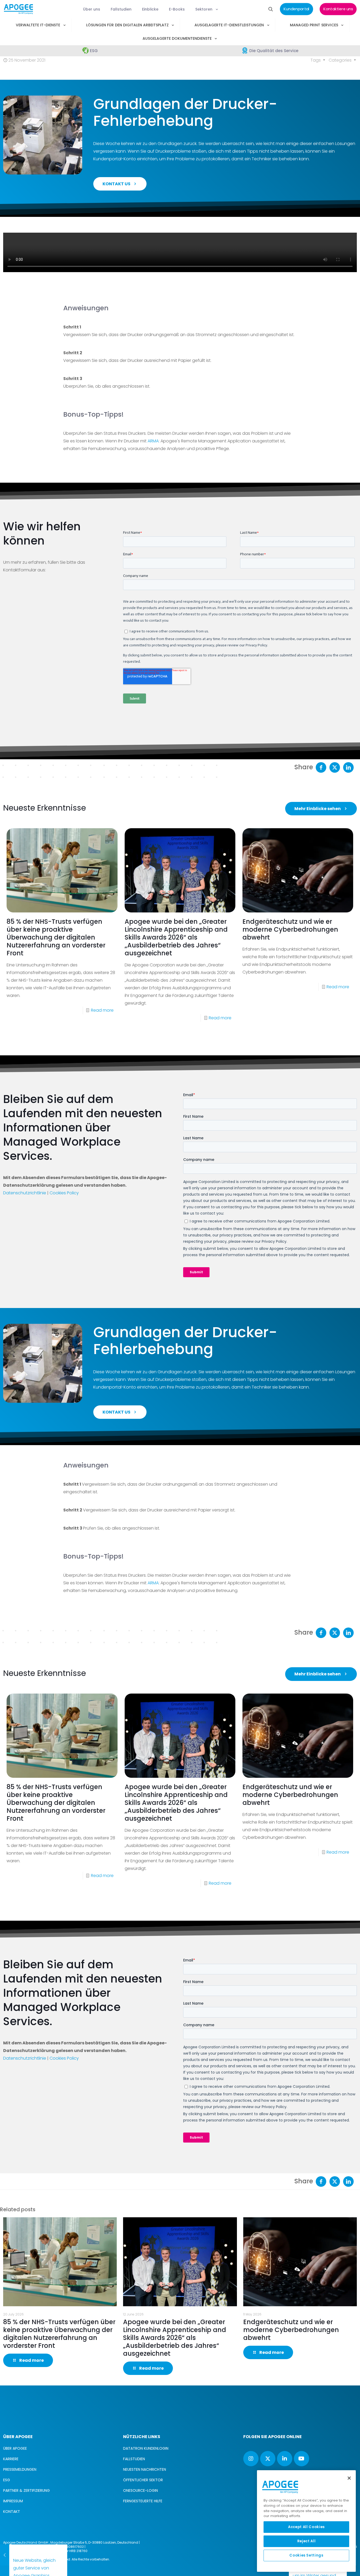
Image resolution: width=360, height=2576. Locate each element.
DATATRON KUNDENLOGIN (146, 2448)
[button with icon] (251, 2459)
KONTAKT (12, 2512)
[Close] (349, 2478)
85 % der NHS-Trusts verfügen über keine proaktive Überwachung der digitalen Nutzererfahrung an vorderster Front (56, 937)
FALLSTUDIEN (134, 2459)
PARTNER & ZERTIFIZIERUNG (26, 2490)
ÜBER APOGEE (15, 2448)
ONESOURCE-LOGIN (140, 2490)
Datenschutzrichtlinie (25, 1193)
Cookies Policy (64, 1193)
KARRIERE (11, 2459)
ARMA (153, 441)
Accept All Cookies (306, 2527)
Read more (102, 1010)
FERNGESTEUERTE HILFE (143, 2501)
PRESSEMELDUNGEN (20, 2469)
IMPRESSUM (13, 2501)
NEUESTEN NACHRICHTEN (145, 2469)
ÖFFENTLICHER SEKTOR (143, 2480)
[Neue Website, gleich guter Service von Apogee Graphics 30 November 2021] (7, 2555)
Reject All (307, 2541)
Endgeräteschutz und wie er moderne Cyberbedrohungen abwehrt (290, 929)
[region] (306, 2521)
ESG (7, 2480)
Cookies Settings (306, 2555)
